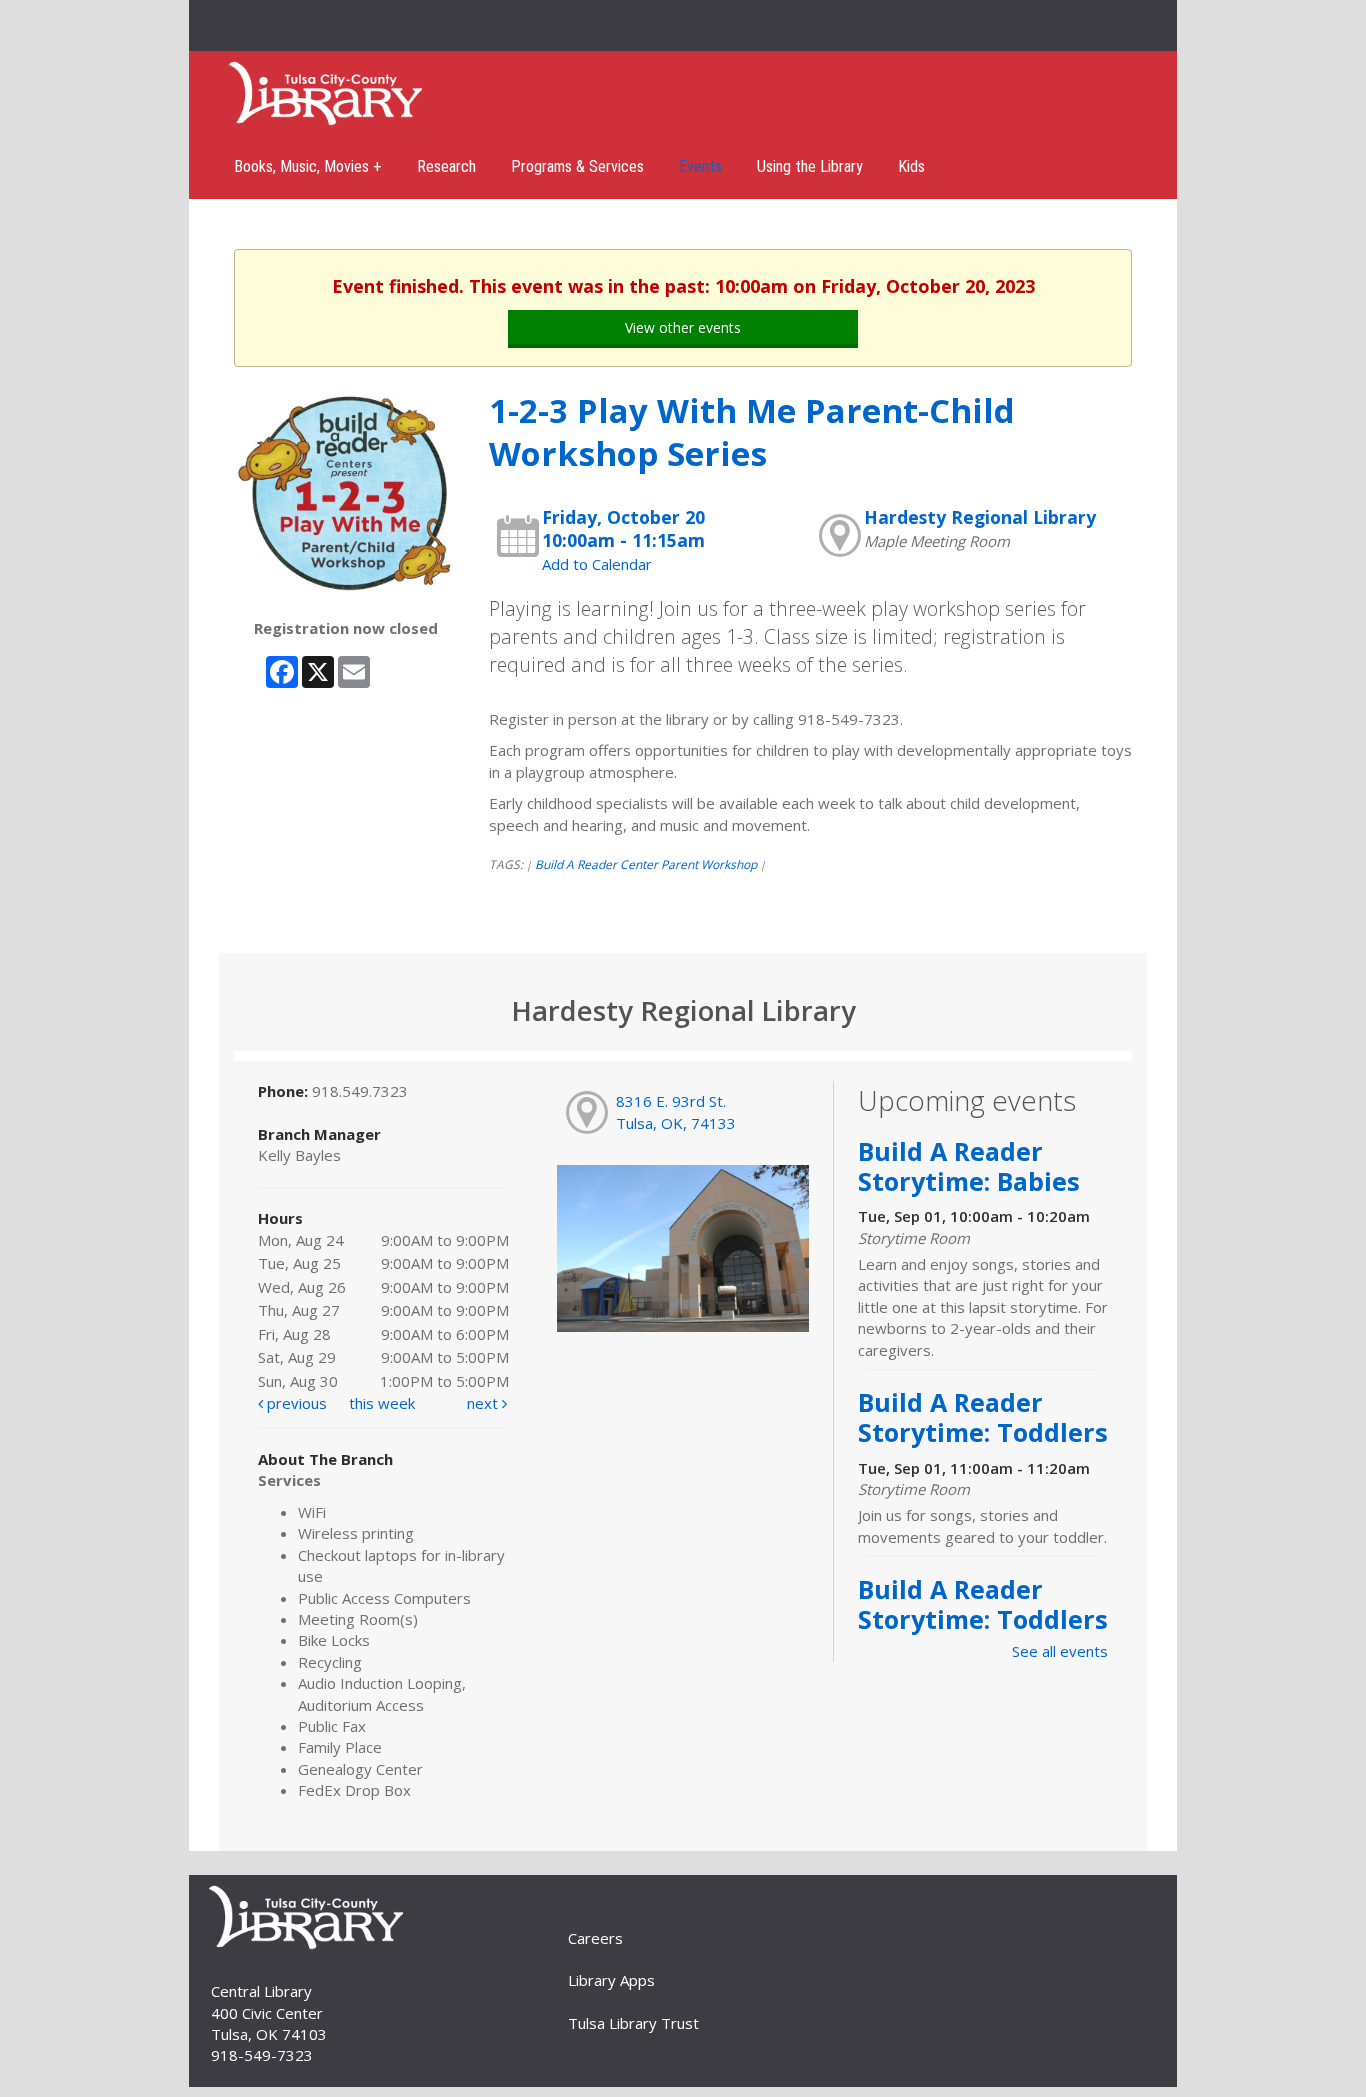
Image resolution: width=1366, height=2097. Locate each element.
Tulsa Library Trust (633, 2023)
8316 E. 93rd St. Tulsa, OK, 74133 (676, 1111)
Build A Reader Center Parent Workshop (646, 864)
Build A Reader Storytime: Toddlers (983, 1417)
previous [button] (295, 1403)
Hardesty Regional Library (980, 517)
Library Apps (611, 1980)
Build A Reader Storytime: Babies (969, 1166)
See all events (1060, 1651)
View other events (683, 327)
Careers (595, 1938)
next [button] (484, 1403)
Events (700, 166)
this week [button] (382, 1403)
